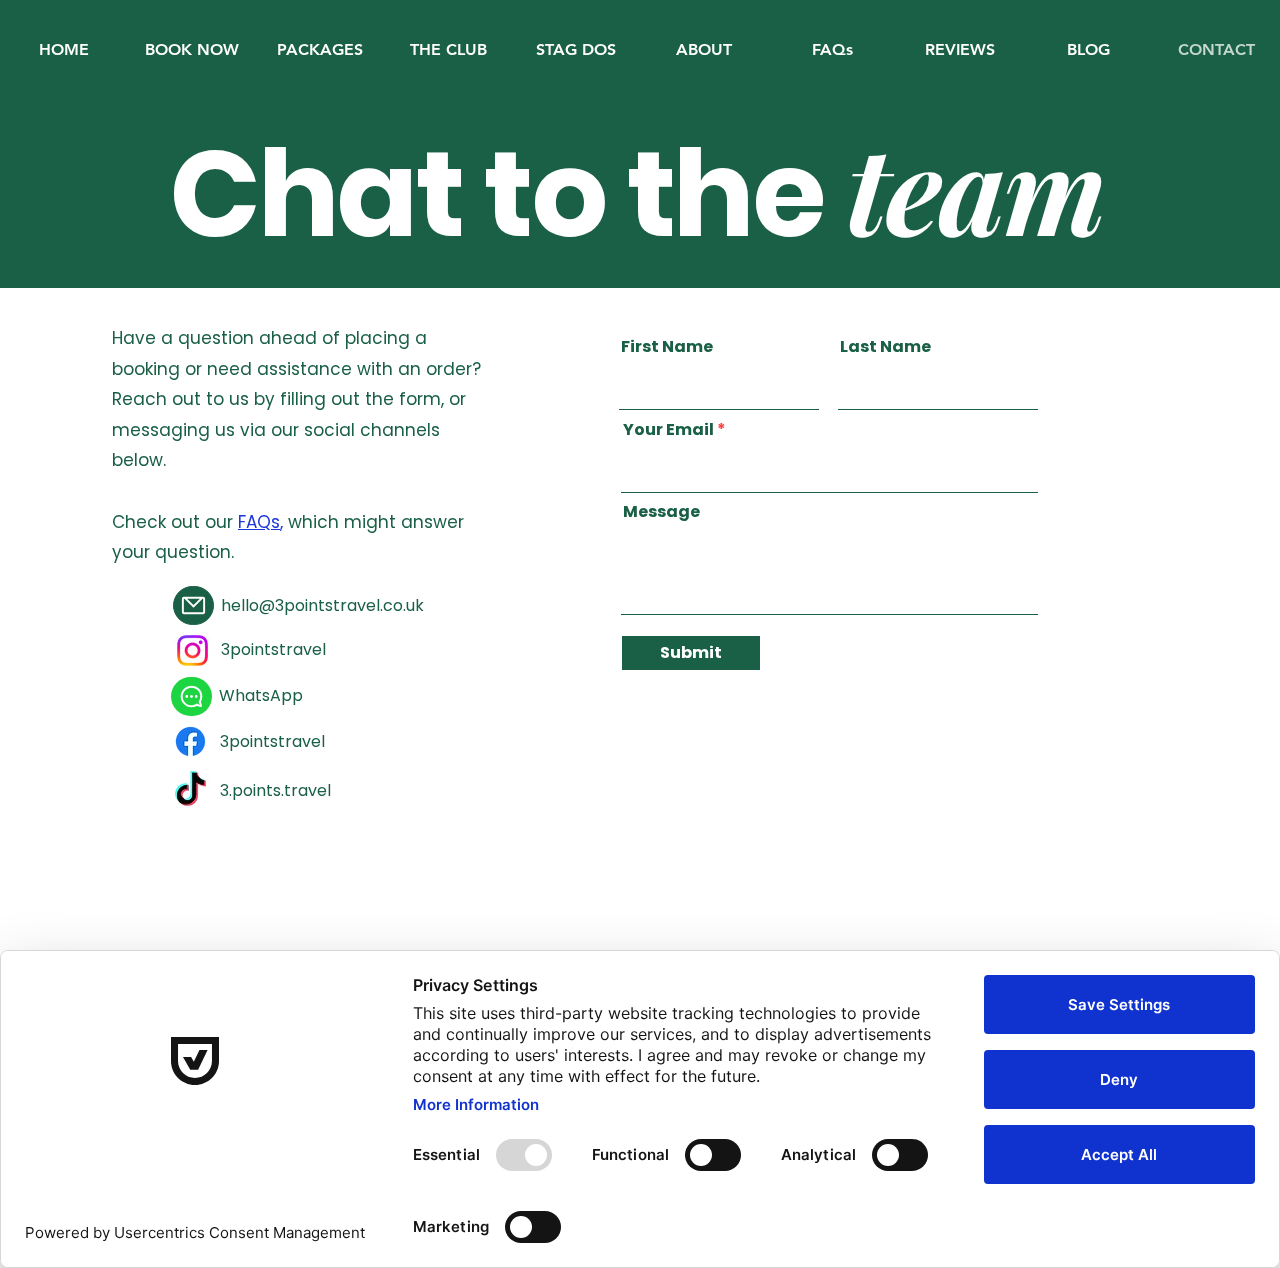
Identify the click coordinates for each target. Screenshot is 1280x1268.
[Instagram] (192, 650)
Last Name (885, 347)
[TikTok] (190, 791)
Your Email (668, 430)
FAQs (259, 522)
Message (661, 512)
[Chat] (191, 696)
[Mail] (193, 605)
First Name (667, 347)
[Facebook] (190, 741)
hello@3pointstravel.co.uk (322, 605)
